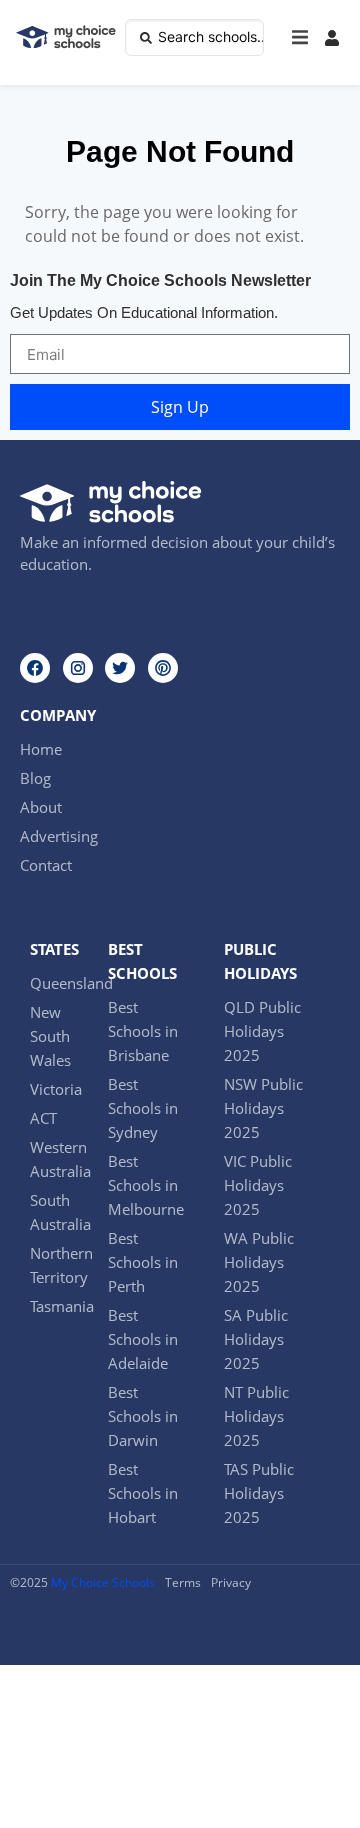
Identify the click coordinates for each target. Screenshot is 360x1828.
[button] (300, 38)
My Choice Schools (103, 1582)
